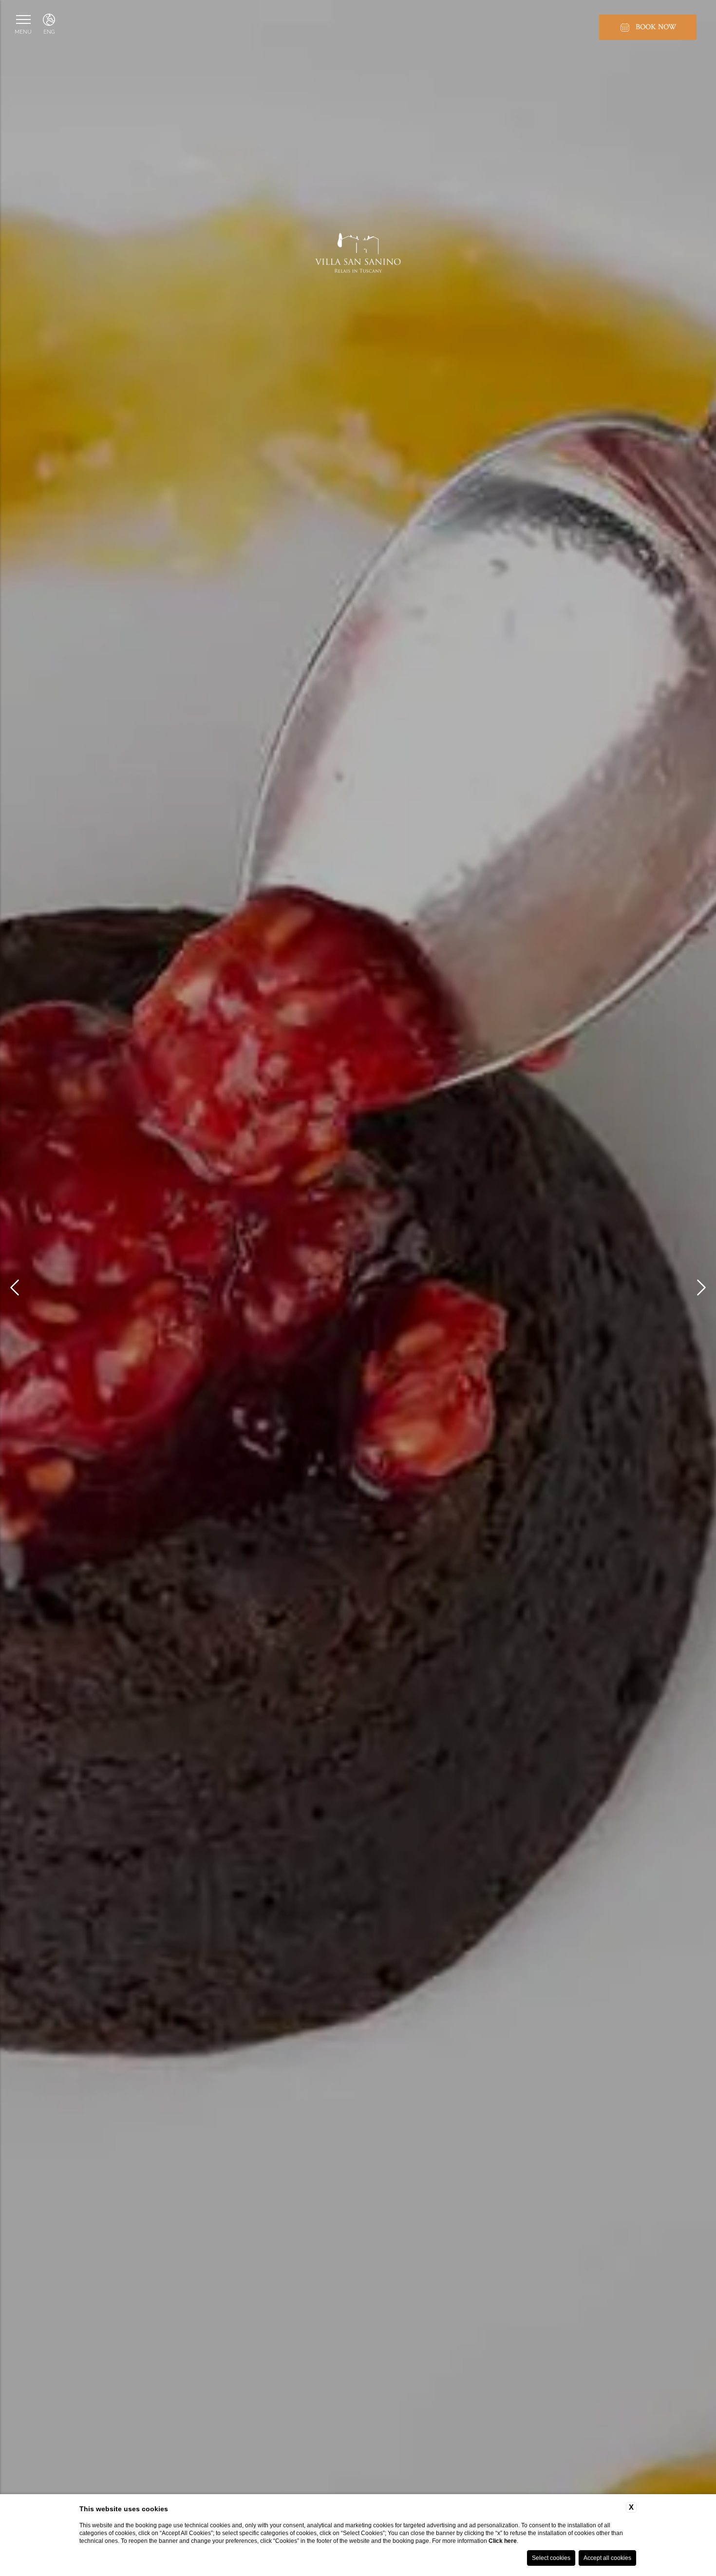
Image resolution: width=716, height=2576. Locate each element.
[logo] (358, 258)
